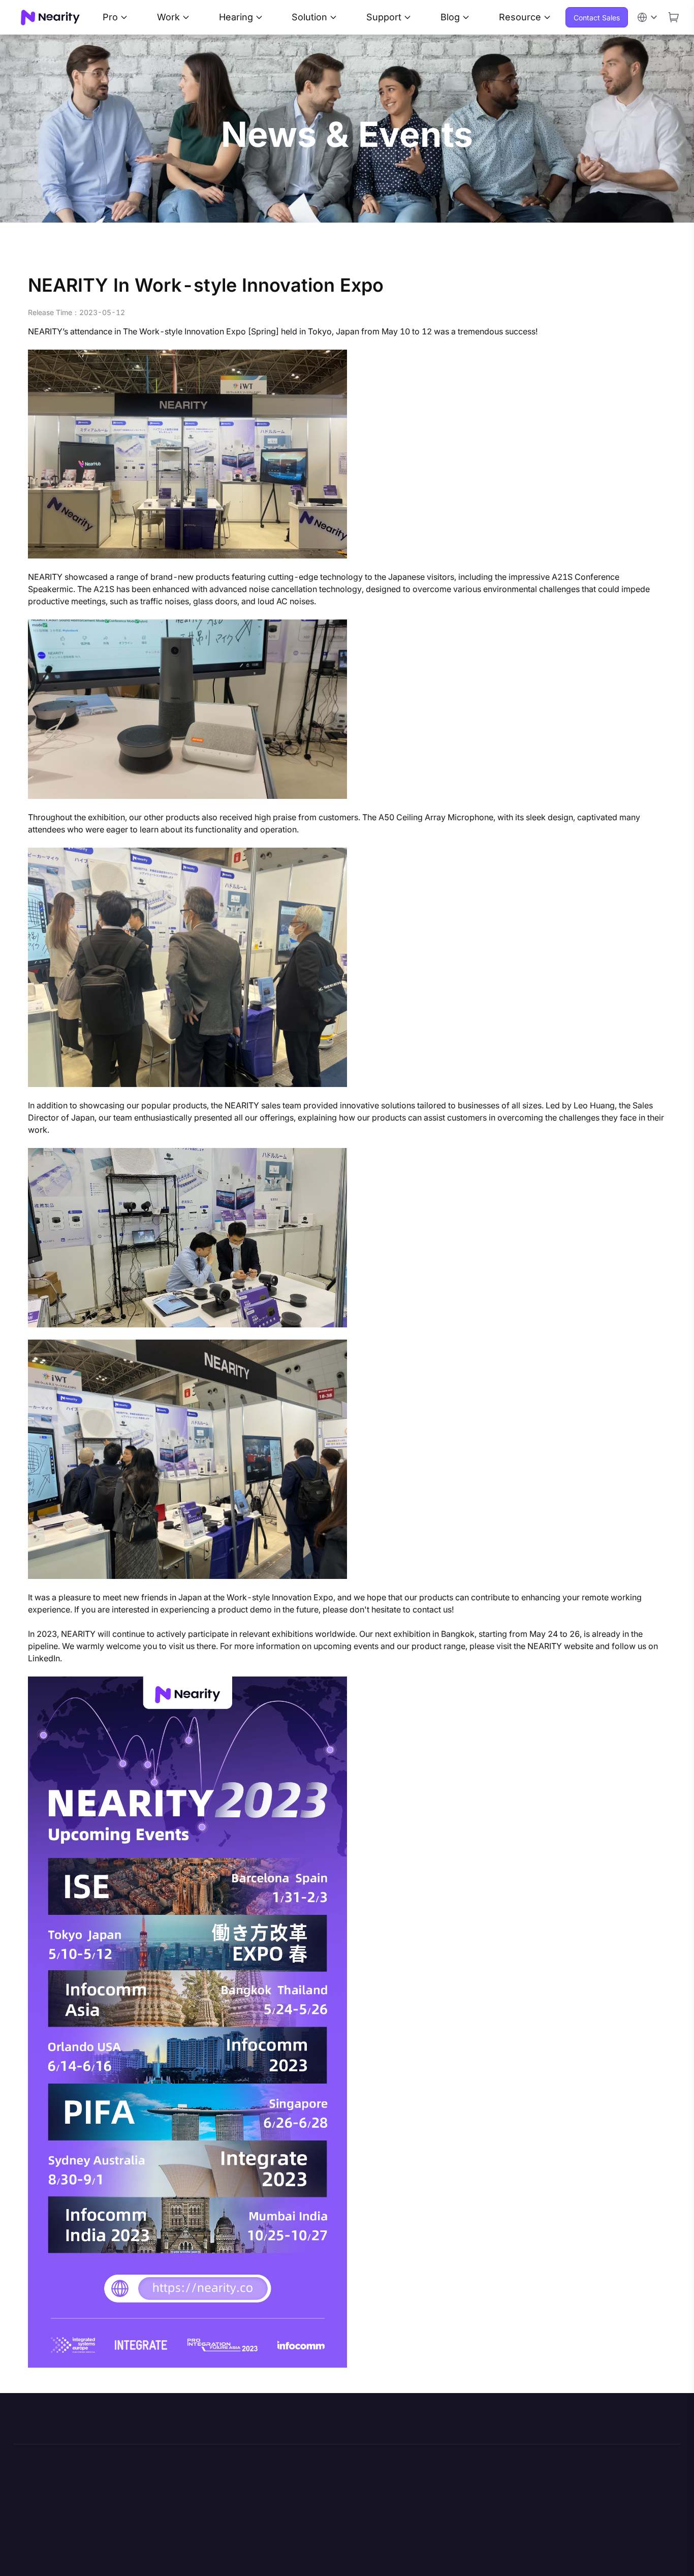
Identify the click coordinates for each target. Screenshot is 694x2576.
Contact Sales (597, 18)
